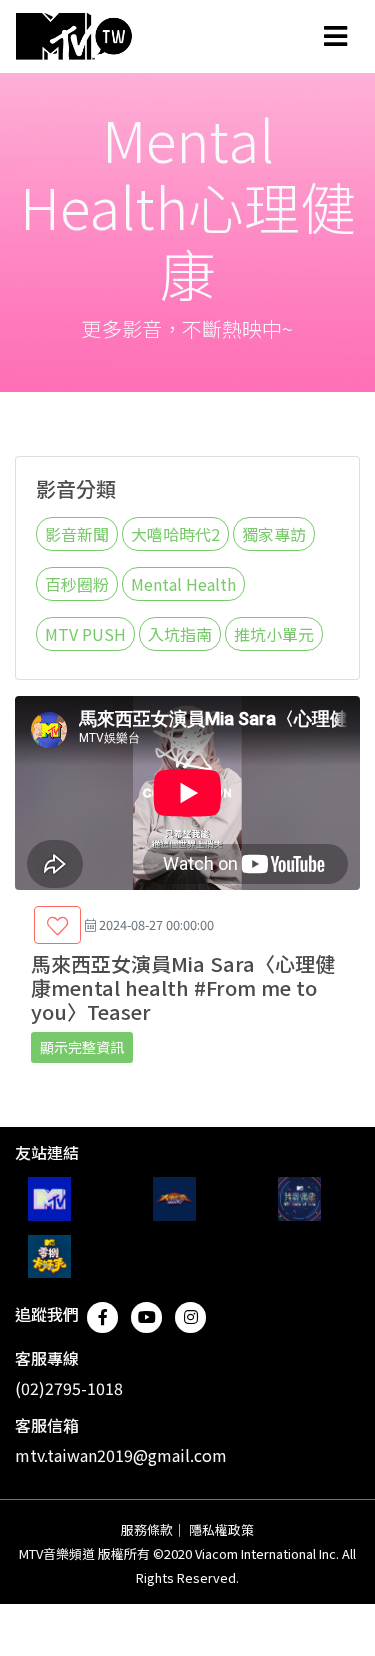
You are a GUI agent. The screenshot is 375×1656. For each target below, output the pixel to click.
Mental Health (183, 584)
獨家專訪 (274, 534)
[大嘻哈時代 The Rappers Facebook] (174, 1198)
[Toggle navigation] (335, 36)
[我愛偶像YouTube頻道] (299, 1198)
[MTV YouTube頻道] (49, 1198)
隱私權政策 (221, 1529)
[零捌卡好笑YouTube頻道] (49, 1256)
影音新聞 (77, 534)
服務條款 (147, 1529)
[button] (57, 925)
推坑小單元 (274, 634)
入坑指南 (180, 634)
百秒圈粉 (77, 584)
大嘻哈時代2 (175, 534)
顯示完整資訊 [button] (82, 1047)
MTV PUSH (85, 634)
